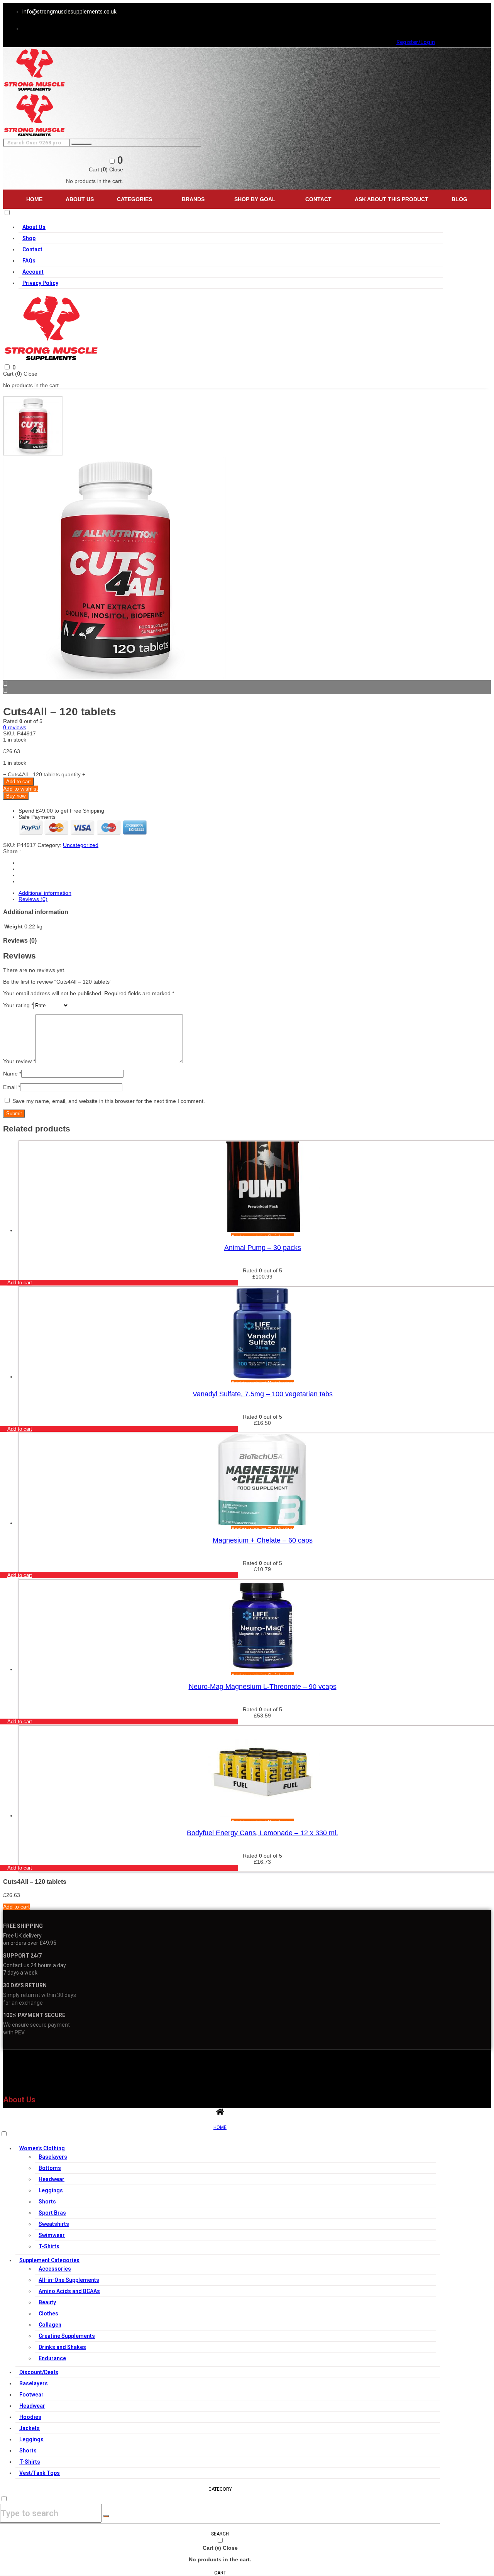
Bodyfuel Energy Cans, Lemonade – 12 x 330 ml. (262, 1833)
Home (34, 199)
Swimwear (52, 2235)
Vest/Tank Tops (40, 2473)
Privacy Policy (40, 283)
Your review (19, 1061)
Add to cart (19, 782)
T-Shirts (49, 2246)
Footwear (31, 2395)
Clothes (48, 2313)
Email (12, 1087)
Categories (134, 199)
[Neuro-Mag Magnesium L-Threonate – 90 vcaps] (262, 1669)
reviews (15, 727)
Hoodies (30, 2417)
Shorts (47, 2202)
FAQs (29, 261)
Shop (29, 238)
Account (33, 272)
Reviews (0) (33, 899)
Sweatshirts (54, 2224)
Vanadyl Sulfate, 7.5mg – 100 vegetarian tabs (263, 1394)
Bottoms (50, 2168)
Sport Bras (52, 2213)
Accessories (55, 2269)
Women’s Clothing (42, 2148)
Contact (318, 199)
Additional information (45, 893)
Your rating (18, 1005)
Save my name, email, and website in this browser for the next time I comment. (109, 1101)
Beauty (47, 2302)
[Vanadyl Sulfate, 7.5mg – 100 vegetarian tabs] (262, 1377)
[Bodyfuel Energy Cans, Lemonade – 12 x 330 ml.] (262, 1816)
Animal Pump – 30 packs (263, 1248)
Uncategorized (81, 845)
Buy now (16, 796)
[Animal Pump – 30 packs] (262, 1230)
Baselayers (53, 2157)
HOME (220, 2127)
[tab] (255, 893)
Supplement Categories (49, 2260)
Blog (459, 199)
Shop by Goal (255, 199)
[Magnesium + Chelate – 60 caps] (262, 1523)
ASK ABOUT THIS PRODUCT (392, 199)
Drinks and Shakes (62, 2347)
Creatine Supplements (67, 2336)
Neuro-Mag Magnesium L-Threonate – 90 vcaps (263, 1687)
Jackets (30, 2428)
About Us (80, 199)
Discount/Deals (39, 2372)
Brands (193, 199)
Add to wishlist (20, 789)
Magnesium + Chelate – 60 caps (263, 1540)
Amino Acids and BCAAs (69, 2291)
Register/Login (416, 42)
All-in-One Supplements (69, 2280)
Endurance (52, 2358)
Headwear (52, 2179)
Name (12, 1074)
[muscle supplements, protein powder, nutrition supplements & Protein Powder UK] (35, 90)
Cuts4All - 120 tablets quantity (44, 774)
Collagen (50, 2325)
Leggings (51, 2190)
